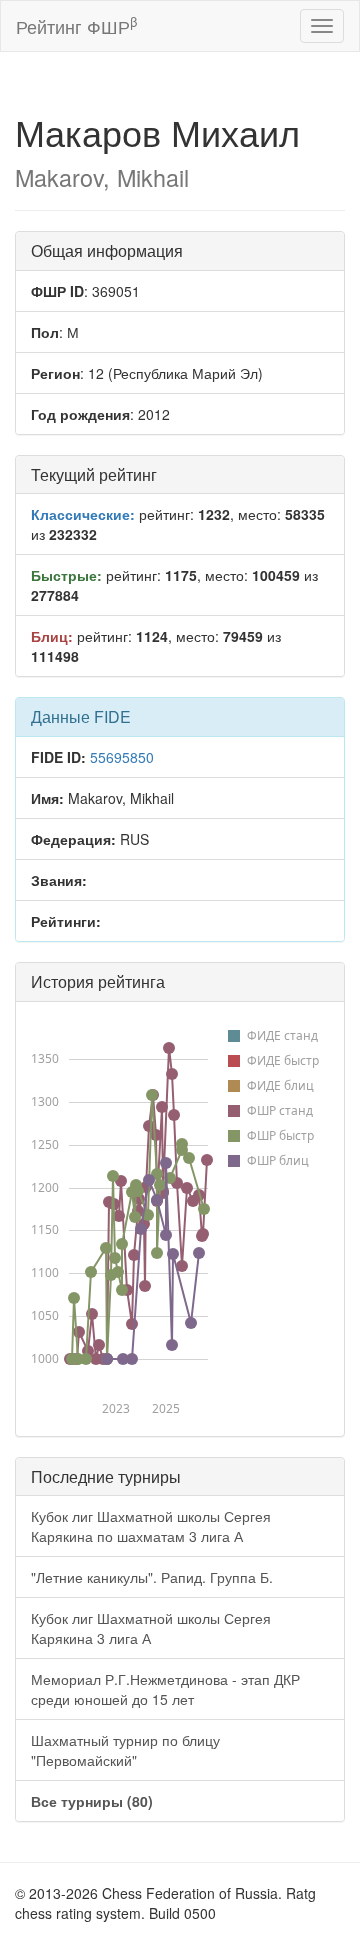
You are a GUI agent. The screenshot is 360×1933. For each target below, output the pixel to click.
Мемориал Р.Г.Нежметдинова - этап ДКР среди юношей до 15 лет (165, 1689)
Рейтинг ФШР (76, 25)
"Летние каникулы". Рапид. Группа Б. (152, 1577)
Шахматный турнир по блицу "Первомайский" (125, 1750)
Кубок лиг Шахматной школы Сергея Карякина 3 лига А (151, 1628)
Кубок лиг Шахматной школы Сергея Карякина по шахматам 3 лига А (151, 1526)
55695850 (122, 757)
